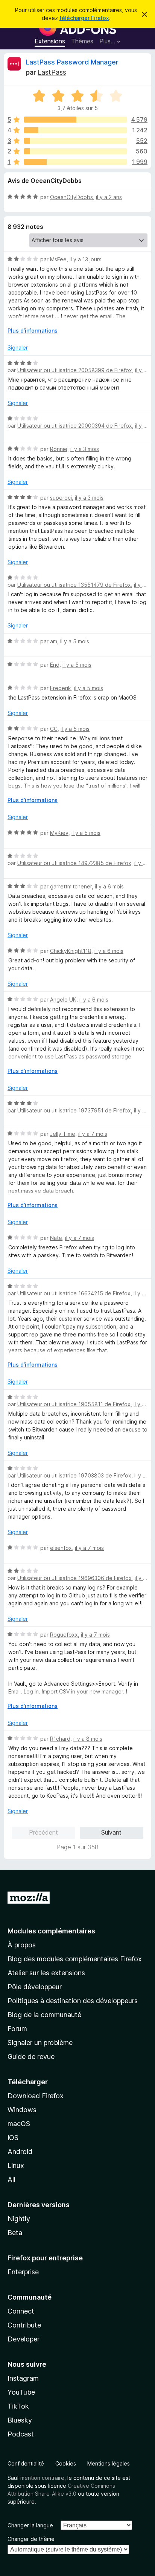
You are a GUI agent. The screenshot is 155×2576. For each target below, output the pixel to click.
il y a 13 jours (86, 259)
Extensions (50, 41)
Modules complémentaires (51, 1931)
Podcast (21, 2434)
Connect (21, 2311)
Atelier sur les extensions (46, 1973)
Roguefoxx (64, 1635)
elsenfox (61, 1548)
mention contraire (42, 2478)
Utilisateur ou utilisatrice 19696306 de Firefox (74, 1578)
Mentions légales (109, 2463)
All (11, 2179)
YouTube (21, 2392)
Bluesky (20, 2420)
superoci (61, 498)
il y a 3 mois (85, 449)
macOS (19, 2124)
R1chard (60, 1739)
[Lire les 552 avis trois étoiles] (75, 141)
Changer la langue (30, 2525)
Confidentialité (26, 2463)
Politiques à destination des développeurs (73, 2001)
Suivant (111, 1832)
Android (20, 2152)
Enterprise (23, 2272)
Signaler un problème (40, 2043)
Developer (24, 2339)
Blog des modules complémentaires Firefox (75, 1959)
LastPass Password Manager (72, 62)
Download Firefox (36, 2096)
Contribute (24, 2325)
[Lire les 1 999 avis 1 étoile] (75, 162)
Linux (16, 2166)
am (54, 641)
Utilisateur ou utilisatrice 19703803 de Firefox (74, 1475)
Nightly (19, 2219)
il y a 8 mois (88, 1739)
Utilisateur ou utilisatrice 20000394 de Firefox (75, 426)
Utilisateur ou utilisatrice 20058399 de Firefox (75, 370)
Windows (22, 2110)
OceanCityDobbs (71, 197)
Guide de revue (31, 2057)
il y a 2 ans (109, 197)
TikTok (18, 2406)
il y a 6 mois (109, 886)
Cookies (66, 2463)
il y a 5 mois (75, 641)
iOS (13, 2138)
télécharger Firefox (84, 18)
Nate (56, 1238)
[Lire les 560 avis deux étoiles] (75, 151)
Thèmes (82, 41)
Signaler (18, 348)
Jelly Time (63, 1134)
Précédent (43, 1832)
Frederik (61, 688)
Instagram (23, 2378)
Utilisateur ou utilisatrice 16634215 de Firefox (74, 1293)
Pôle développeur (35, 1987)
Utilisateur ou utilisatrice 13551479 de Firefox (74, 585)
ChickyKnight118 (71, 951)
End (55, 665)
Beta (15, 2233)
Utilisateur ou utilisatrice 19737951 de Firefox (74, 1110)
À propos (22, 1945)
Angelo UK (63, 1000)
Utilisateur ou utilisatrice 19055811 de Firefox (74, 1404)
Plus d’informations (33, 331)
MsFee (58, 259)
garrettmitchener (71, 886)
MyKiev (59, 833)
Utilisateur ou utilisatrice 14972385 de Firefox (74, 863)
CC (54, 729)
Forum (17, 2029)
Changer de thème (31, 2539)
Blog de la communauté (44, 2015)
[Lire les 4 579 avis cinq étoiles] (75, 120)
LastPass (52, 72)
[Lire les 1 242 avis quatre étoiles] (75, 130)
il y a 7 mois (93, 1134)
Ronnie (59, 449)
